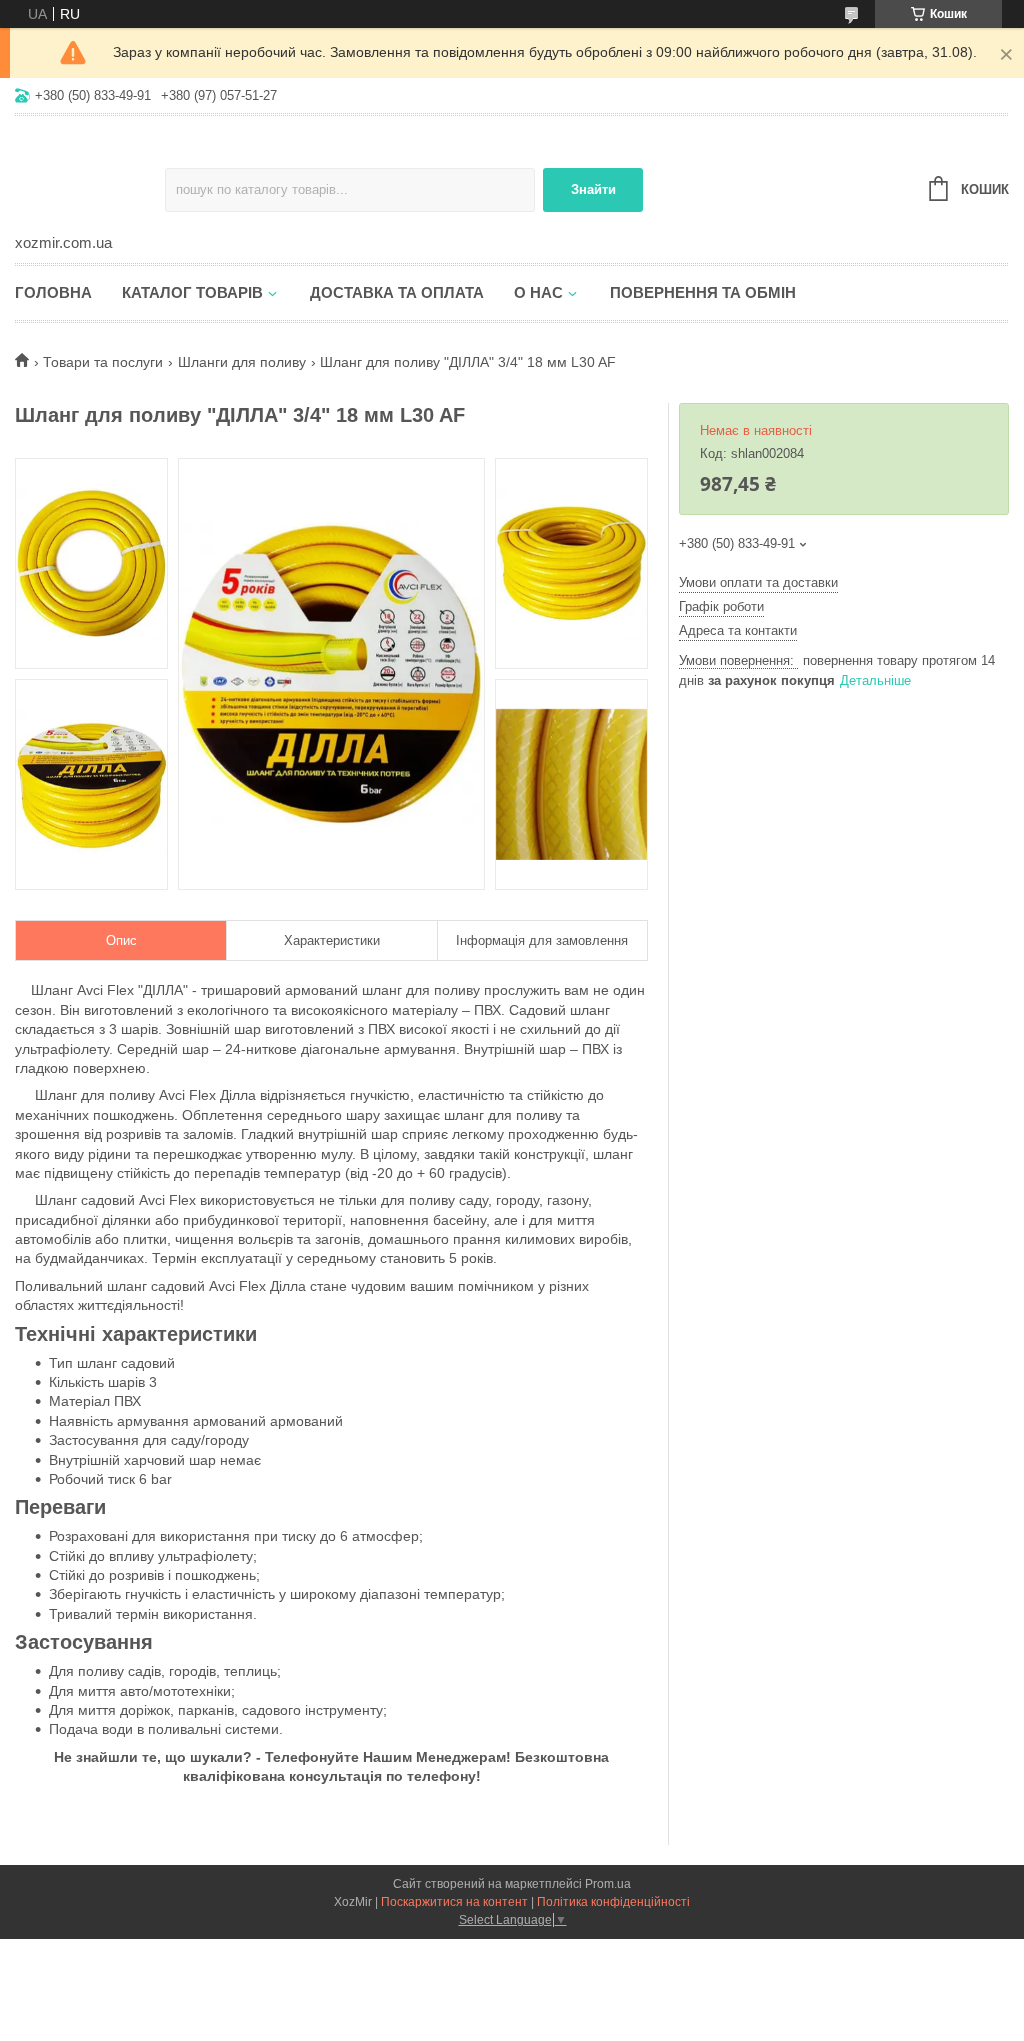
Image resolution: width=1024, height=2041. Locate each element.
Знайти (593, 189)
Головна (53, 292)
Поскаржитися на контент (454, 1902)
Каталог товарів (192, 292)
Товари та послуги (103, 362)
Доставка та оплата (397, 292)
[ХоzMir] (90, 176)
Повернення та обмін (703, 292)
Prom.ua (608, 1884)
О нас (538, 292)
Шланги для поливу (242, 362)
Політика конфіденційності (613, 1902)
